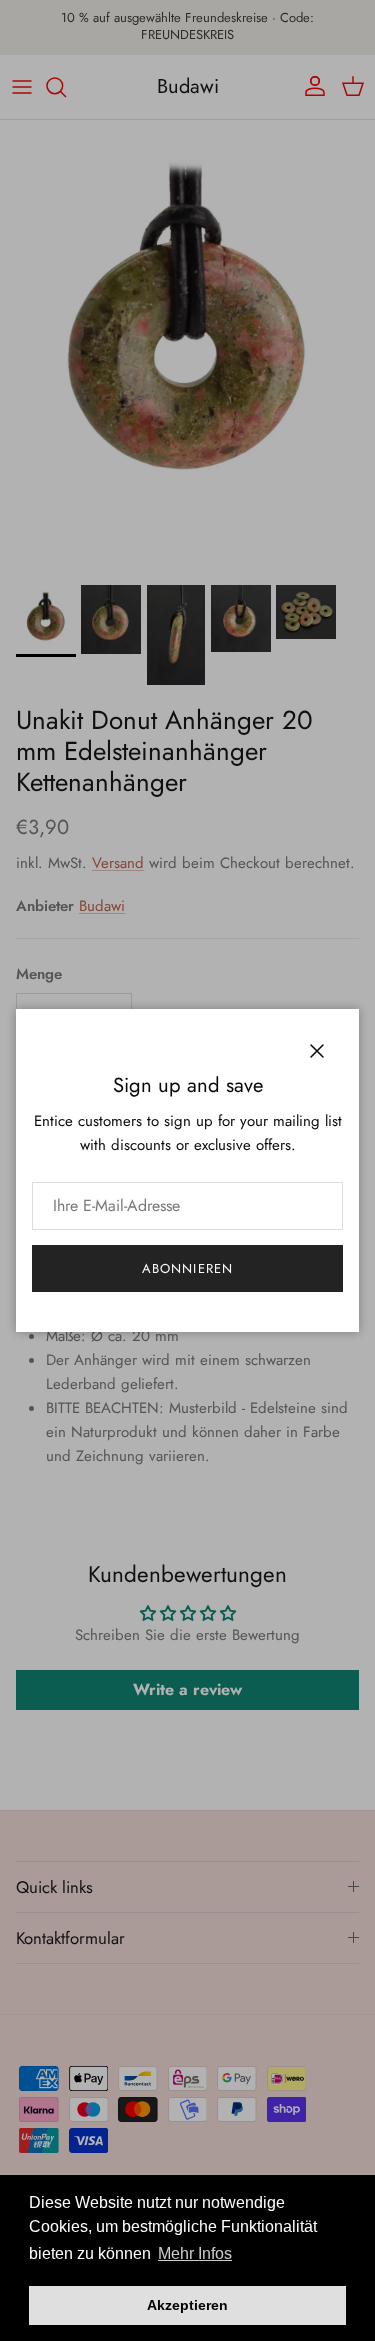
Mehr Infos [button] (195, 2253)
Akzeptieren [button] (187, 2305)
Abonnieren (187, 1268)
